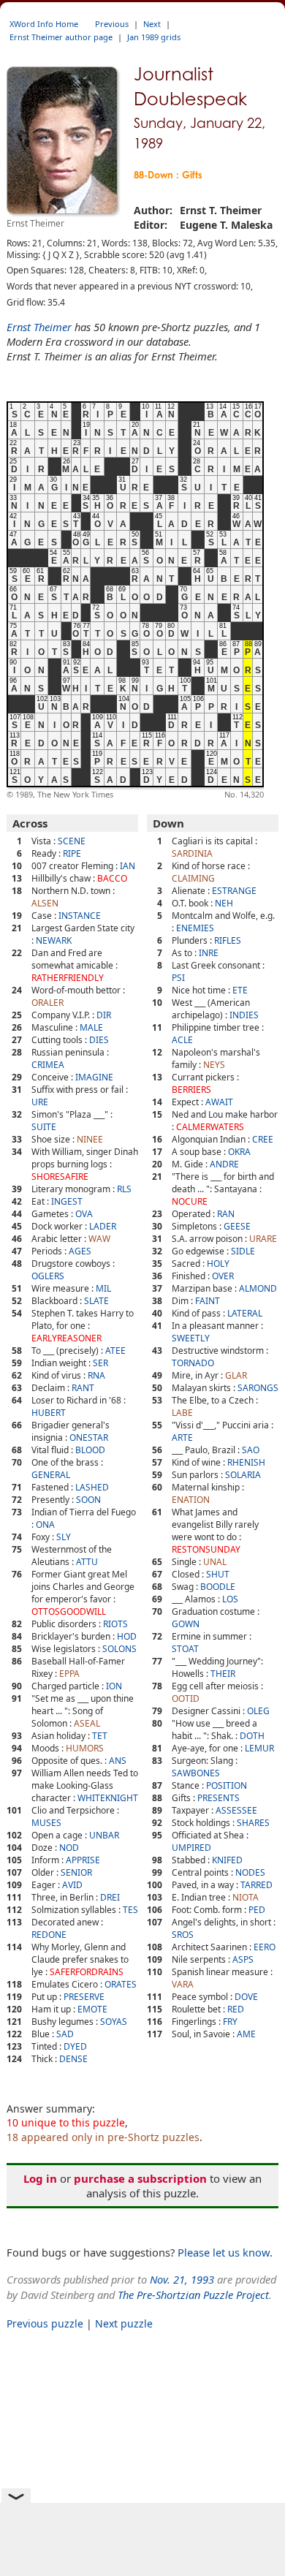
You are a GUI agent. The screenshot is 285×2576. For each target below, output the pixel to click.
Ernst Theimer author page (61, 37)
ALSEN (45, 903)
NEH (224, 903)
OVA (84, 1214)
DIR (104, 1015)
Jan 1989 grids (154, 37)
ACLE (182, 1040)
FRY (230, 2022)
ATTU (87, 1562)
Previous (112, 24)
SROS (183, 1935)
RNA (96, 1375)
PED (257, 1910)
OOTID (186, 1698)
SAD (65, 2034)
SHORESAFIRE (60, 1177)
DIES (99, 1040)
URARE (263, 1239)
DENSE (73, 2059)
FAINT (208, 1301)
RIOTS (115, 1624)
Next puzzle (124, 2323)
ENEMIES (195, 928)
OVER (223, 1276)
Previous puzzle (45, 2323)
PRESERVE (84, 1997)
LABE (182, 1413)
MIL (103, 1288)
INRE (209, 953)
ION (114, 1686)
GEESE (237, 1226)
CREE (263, 1139)
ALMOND (258, 1288)
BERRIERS (191, 1090)
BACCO (112, 878)
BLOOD (90, 1450)
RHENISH (246, 1462)
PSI (178, 978)
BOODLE (218, 1587)
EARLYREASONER (66, 1338)
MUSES (46, 1823)
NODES (250, 1872)
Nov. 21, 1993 (182, 2279)
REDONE (49, 1935)
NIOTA (246, 1897)
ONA (45, 1524)
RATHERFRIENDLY (68, 978)
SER (100, 1363)
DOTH (252, 1736)
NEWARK (54, 940)
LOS (230, 1599)
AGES (80, 1251)
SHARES (253, 1823)
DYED (75, 2046)
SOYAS (114, 2022)
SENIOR (76, 1872)
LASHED (92, 1487)
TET (100, 1736)
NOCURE (190, 1201)
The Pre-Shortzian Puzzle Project (193, 2295)
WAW (99, 1239)
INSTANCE (80, 916)
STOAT (185, 1649)
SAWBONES (196, 1773)
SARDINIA (192, 853)
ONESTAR (89, 1437)
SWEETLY (191, 1338)
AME (246, 2034)
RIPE (72, 853)
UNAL (215, 1562)
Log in (40, 2178)
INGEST (67, 1201)
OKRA (239, 1152)
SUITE (44, 1127)
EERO (265, 1947)
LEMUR (259, 1748)
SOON (88, 1500)
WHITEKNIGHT (108, 1798)
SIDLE (243, 1251)
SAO (251, 1450)
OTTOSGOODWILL (69, 1611)
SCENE (72, 841)
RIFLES (228, 940)
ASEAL (87, 1723)
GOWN (186, 1624)
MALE (91, 1027)
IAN (128, 866)
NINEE (90, 1139)
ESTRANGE (234, 891)
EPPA (69, 1674)
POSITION (227, 1785)
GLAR (236, 1375)
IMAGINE (94, 1077)
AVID (72, 1885)
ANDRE (224, 1164)
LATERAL (245, 1313)
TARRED (256, 1885)
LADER (103, 1226)
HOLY (218, 1264)
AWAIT (219, 1102)
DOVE (246, 1997)
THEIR (223, 1674)
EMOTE (92, 2009)
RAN (226, 1214)
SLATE (96, 1301)
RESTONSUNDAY (206, 1549)
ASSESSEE (236, 1810)
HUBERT (49, 1413)
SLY (64, 1537)
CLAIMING (193, 878)
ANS (118, 1761)
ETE (240, 990)
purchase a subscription (140, 2178)
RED (236, 2009)
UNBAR (104, 1835)
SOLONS (119, 1649)
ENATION (191, 1500)
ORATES (121, 1984)
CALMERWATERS (210, 1127)
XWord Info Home (44, 24)
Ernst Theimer (39, 327)
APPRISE (83, 1860)
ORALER (47, 1003)
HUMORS (85, 1748)
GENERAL (51, 1475)
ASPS (243, 1959)
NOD (69, 1848)
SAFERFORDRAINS (87, 1972)
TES (130, 1910)
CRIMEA (48, 1065)
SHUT (218, 1574)
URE (40, 1102)
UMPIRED (191, 1848)
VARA (183, 1984)
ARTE (182, 1437)
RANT (83, 1388)
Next (152, 24)
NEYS (214, 1065)
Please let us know (224, 2252)
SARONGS (258, 1388)
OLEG (258, 1711)
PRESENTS (218, 1798)
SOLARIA (243, 1475)
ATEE (115, 1350)
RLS (124, 1189)
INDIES (244, 1015)
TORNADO (193, 1363)
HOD (127, 1636)
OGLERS (48, 1276)
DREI (110, 1897)
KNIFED (227, 1860)
